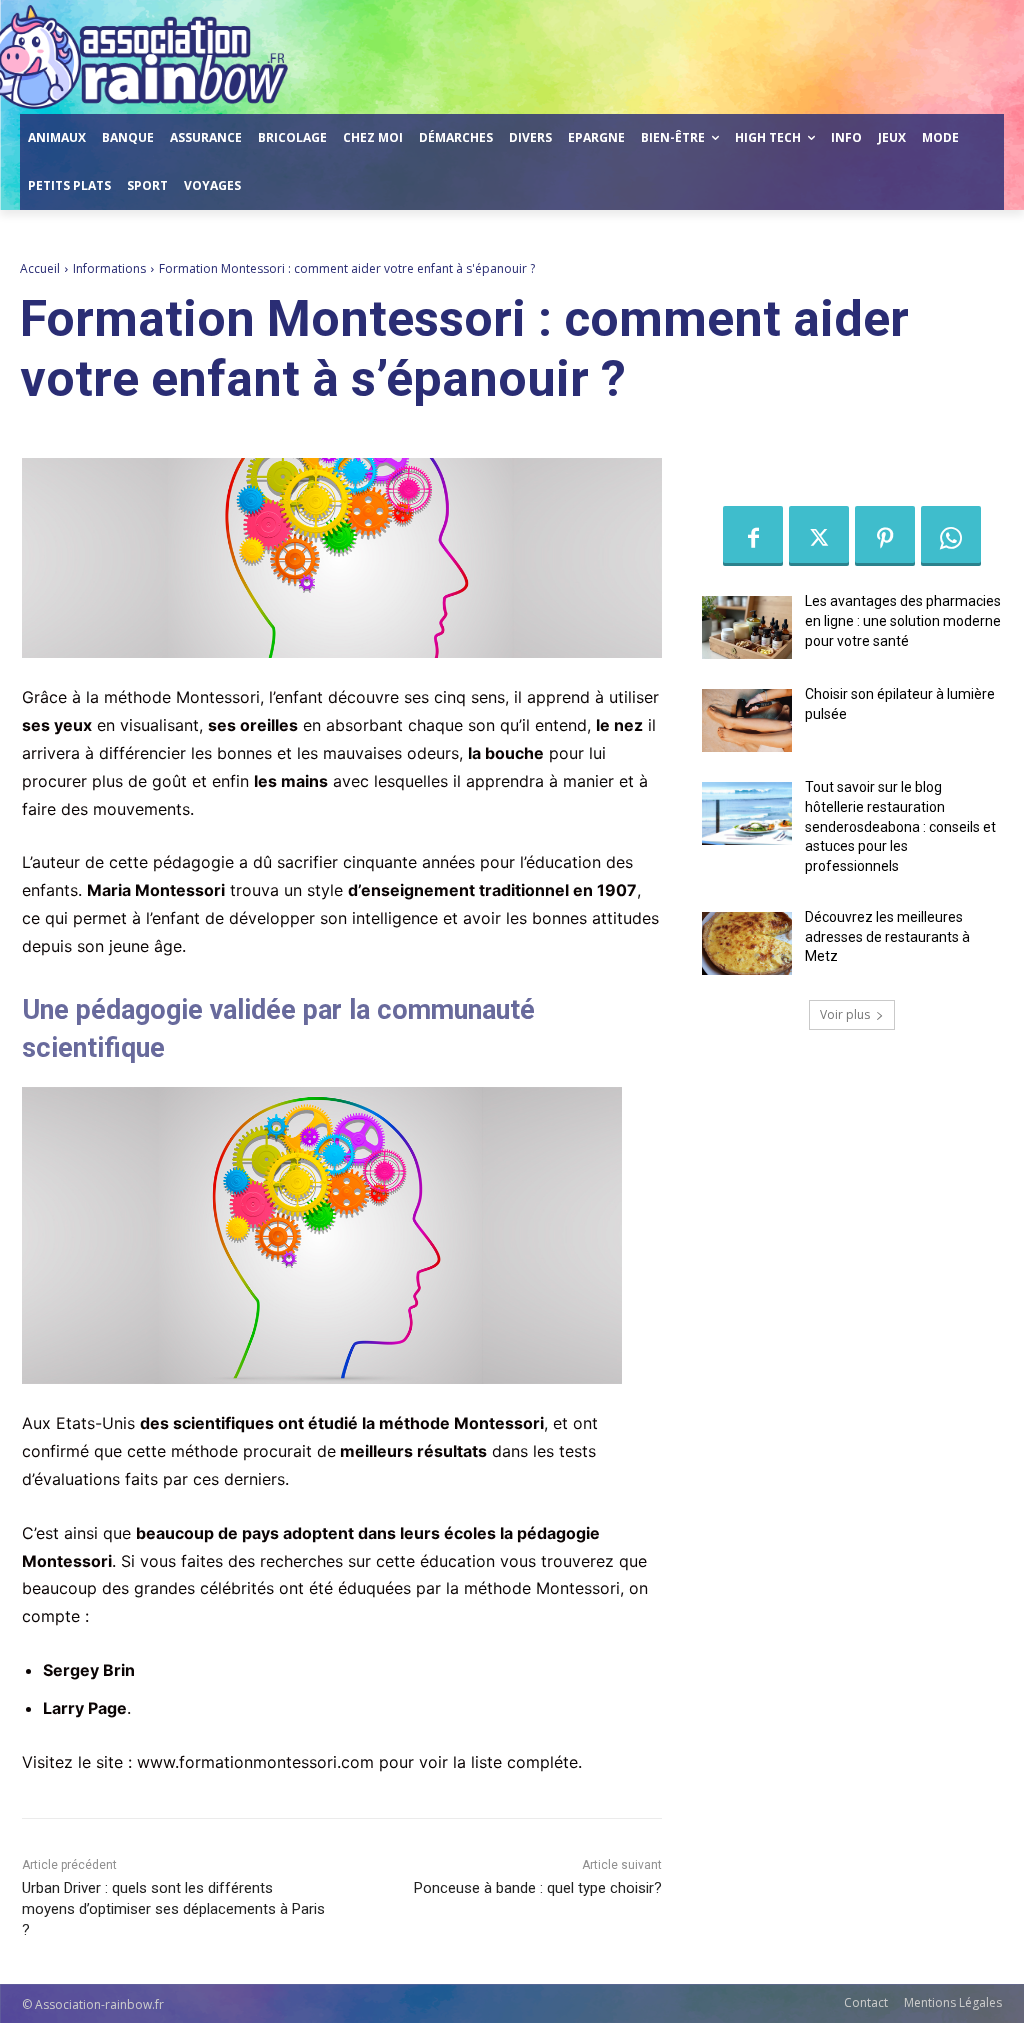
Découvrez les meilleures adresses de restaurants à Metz (887, 936)
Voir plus (845, 1014)
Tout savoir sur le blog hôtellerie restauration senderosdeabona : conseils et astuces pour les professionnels (900, 826)
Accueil (40, 268)
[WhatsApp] (951, 536)
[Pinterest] (885, 536)
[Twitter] (819, 536)
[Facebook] (753, 536)
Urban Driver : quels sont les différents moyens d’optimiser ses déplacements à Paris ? (173, 1909)
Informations (109, 268)
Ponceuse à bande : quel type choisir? (538, 1888)
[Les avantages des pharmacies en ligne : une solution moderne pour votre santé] (747, 627)
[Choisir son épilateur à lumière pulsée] (747, 720)
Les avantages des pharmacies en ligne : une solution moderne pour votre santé (903, 620)
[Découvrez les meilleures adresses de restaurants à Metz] (747, 943)
